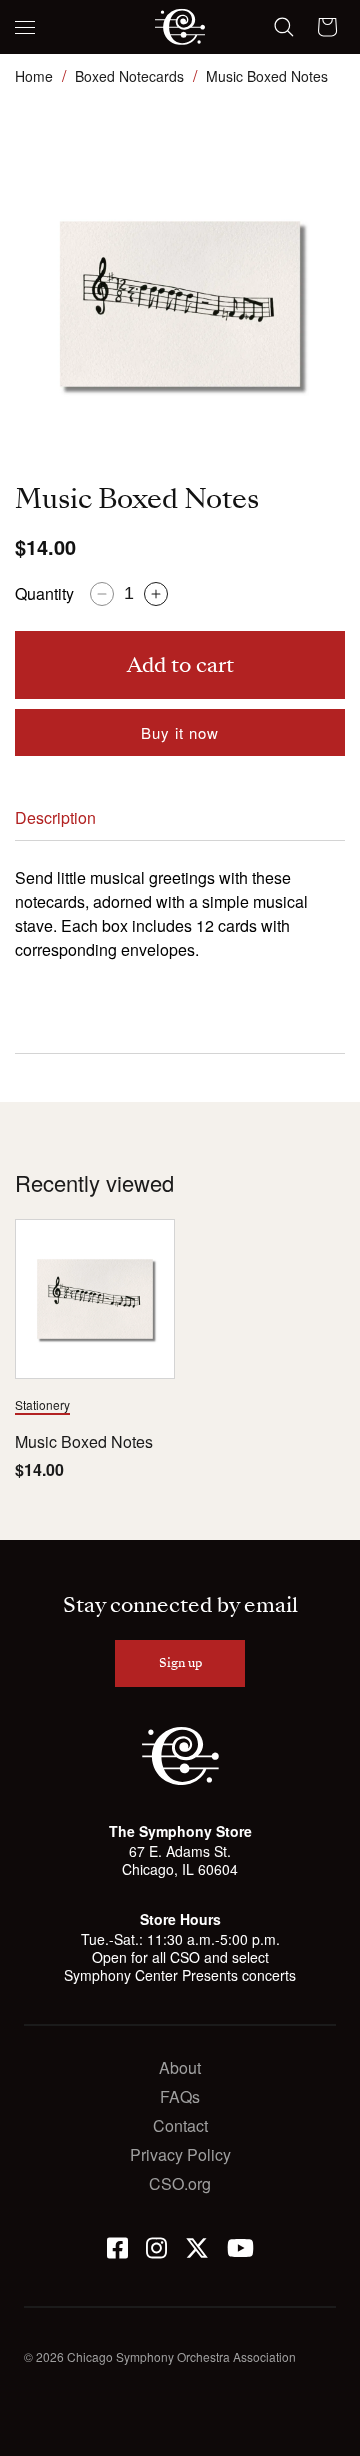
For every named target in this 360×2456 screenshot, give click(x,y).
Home (34, 76)
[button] (25, 27)
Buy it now (180, 732)
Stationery (42, 1404)
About (180, 2067)
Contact (180, 2125)
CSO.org (180, 2183)
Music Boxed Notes (84, 1442)
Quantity (44, 593)
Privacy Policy (180, 2154)
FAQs (180, 2096)
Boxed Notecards (129, 76)
